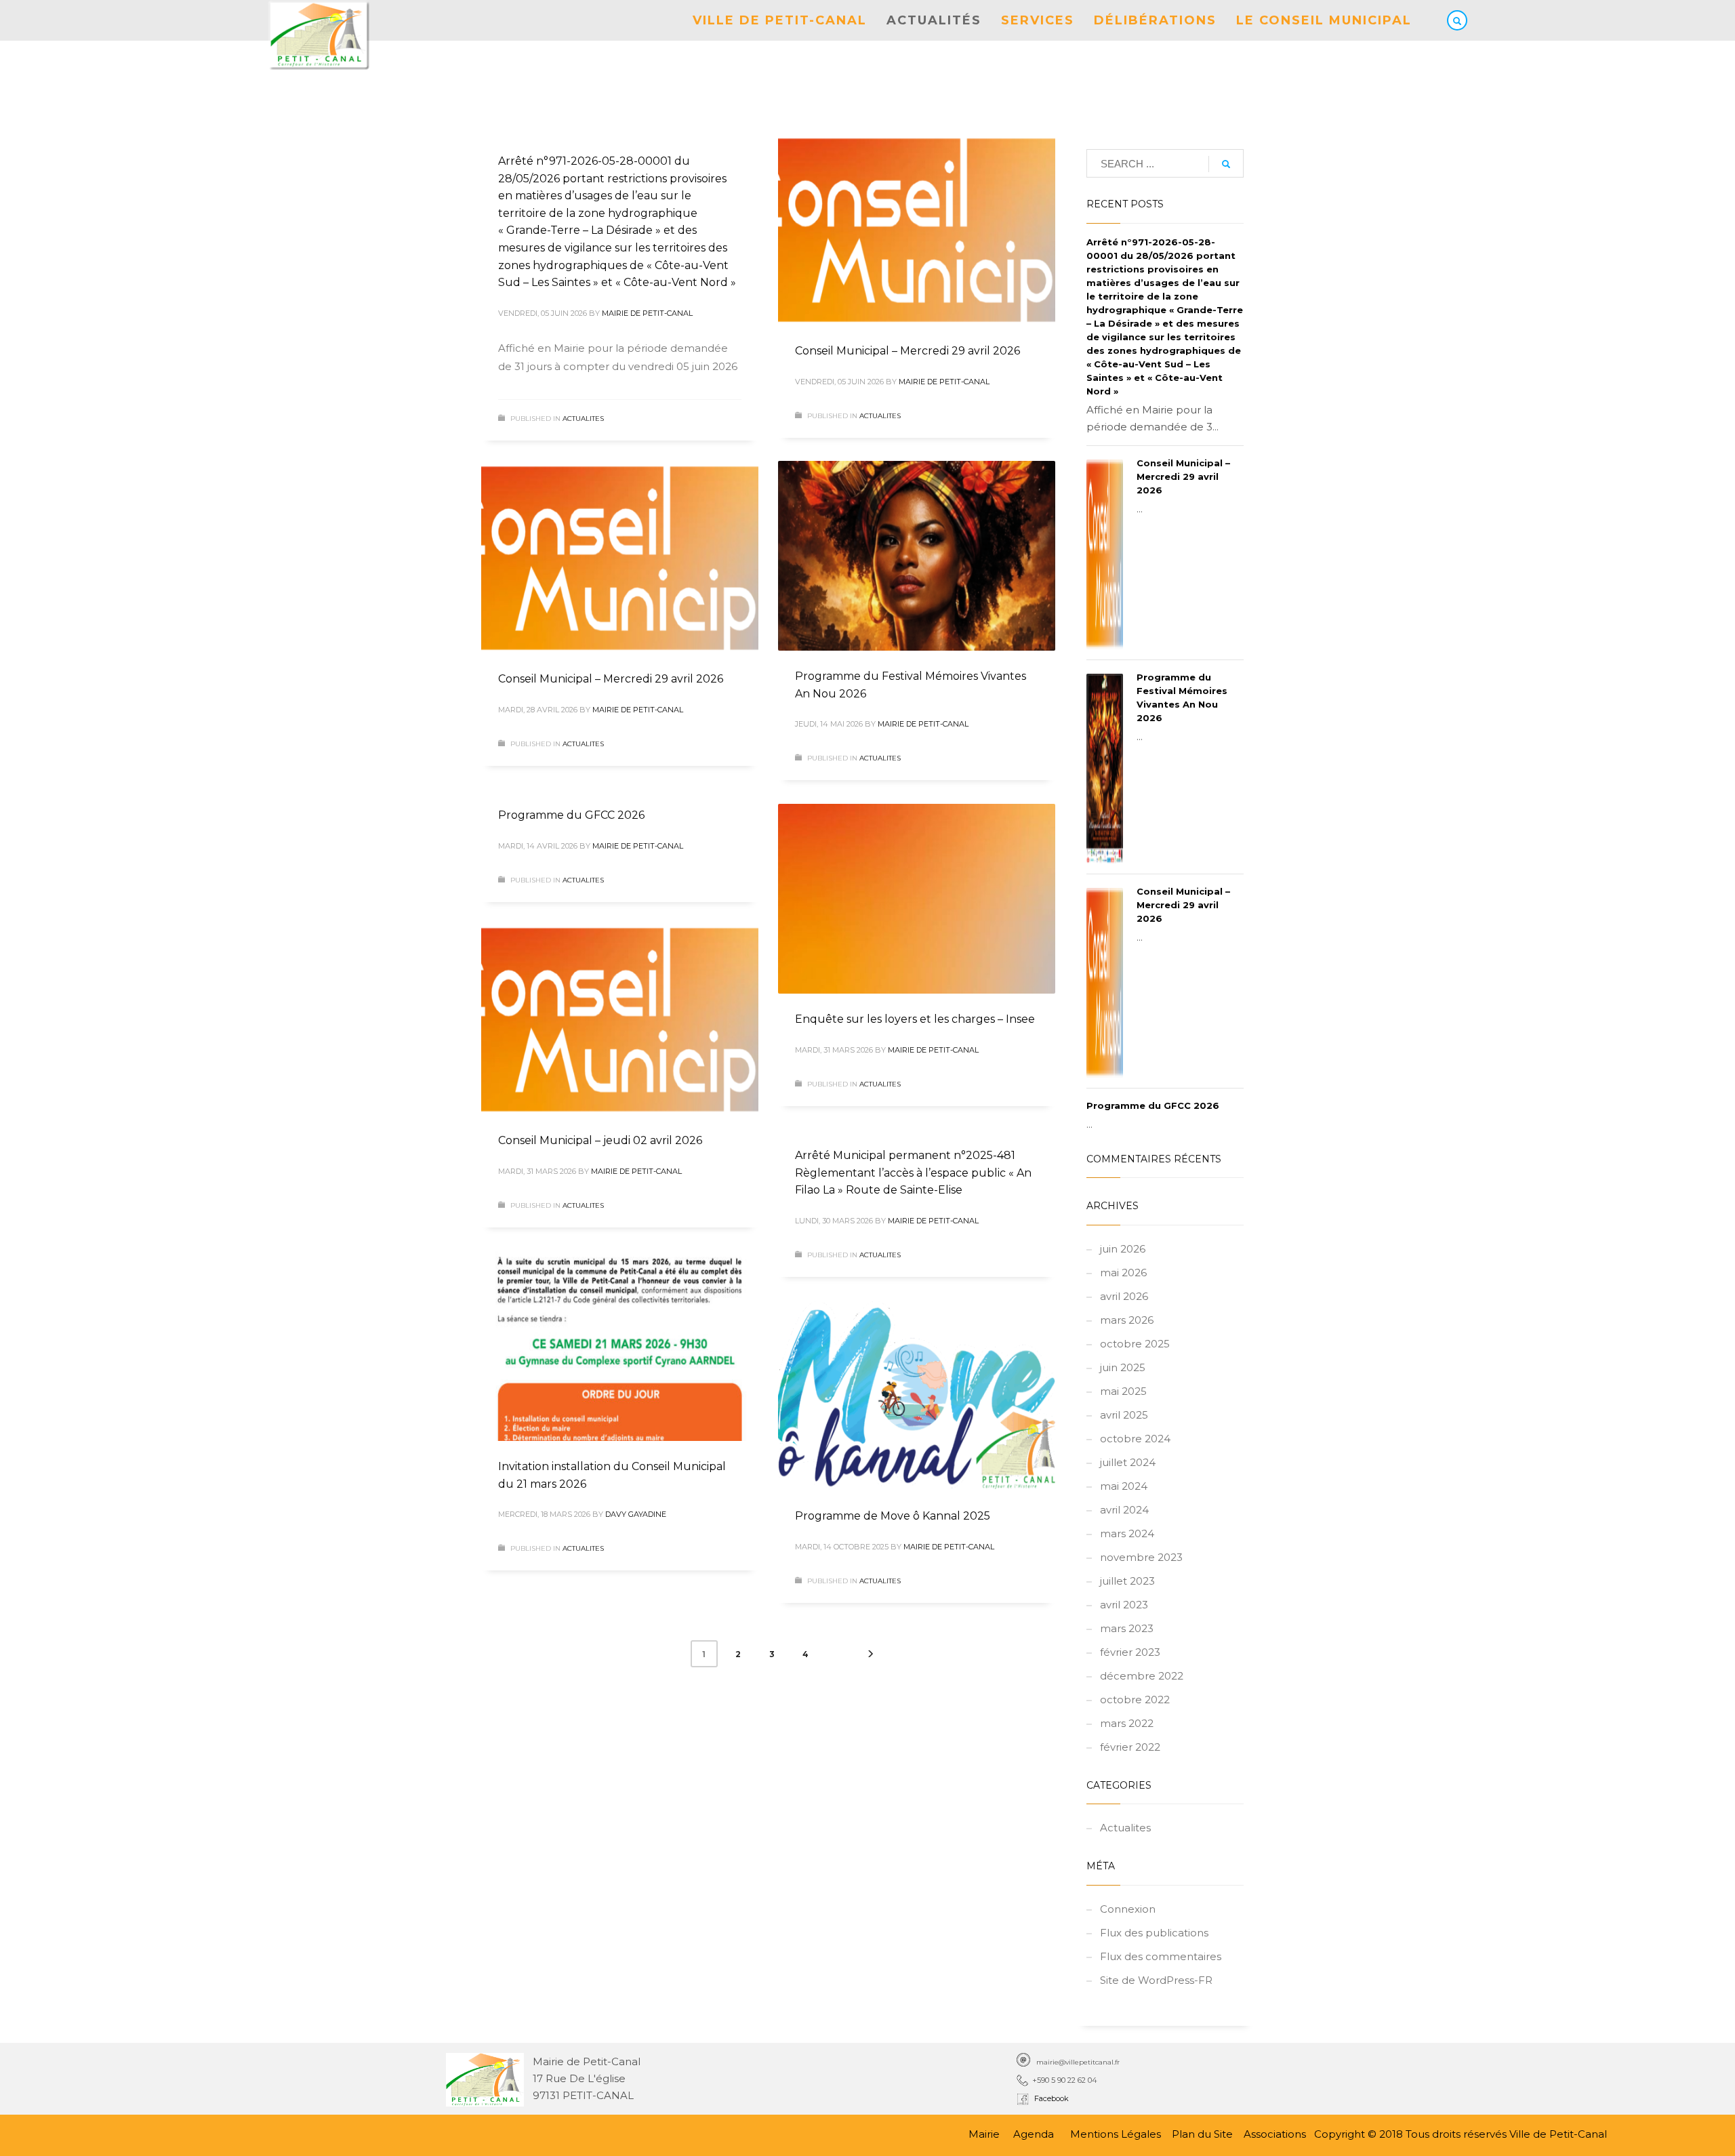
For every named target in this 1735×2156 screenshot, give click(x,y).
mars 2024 (1127, 1533)
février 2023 (1130, 1652)
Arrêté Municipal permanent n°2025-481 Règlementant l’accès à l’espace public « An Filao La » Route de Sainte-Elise (913, 1173)
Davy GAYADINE (636, 1514)
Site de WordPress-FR (1156, 1980)
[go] (1226, 164)
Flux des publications (1154, 1933)
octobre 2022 (1135, 1700)
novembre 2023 (1141, 1557)
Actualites (583, 419)
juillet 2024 (1128, 1462)
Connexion (1128, 1909)
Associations (1275, 2134)
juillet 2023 (1127, 1581)
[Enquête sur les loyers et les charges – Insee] (916, 899)
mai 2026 (1123, 1273)
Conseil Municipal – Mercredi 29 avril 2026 (907, 351)
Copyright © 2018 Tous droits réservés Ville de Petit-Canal (1461, 2134)
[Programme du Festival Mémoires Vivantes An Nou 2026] (916, 556)
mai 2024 (1124, 1486)
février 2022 (1130, 1747)
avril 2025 (1124, 1415)
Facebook (1049, 2098)
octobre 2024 (1135, 1439)
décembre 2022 (1142, 1676)
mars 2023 (1127, 1628)
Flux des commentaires (1161, 1956)
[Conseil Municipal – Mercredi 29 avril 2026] (916, 230)
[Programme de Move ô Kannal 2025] (916, 1396)
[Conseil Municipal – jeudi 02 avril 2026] (619, 1020)
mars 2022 (1127, 1723)
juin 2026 (1123, 1249)
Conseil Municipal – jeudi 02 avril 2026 (600, 1140)
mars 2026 (1127, 1320)
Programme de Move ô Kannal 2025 (893, 1516)
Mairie (984, 2134)
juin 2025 (1123, 1367)
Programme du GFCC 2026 (571, 815)
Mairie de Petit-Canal (647, 313)
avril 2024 (1124, 1510)
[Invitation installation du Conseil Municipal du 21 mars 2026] (619, 1346)
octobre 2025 (1135, 1344)
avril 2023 (1124, 1605)
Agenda (1034, 2134)
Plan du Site (1202, 2134)
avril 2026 (1124, 1296)
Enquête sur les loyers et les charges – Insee (915, 1019)
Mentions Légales (1117, 2134)
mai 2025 (1123, 1391)
